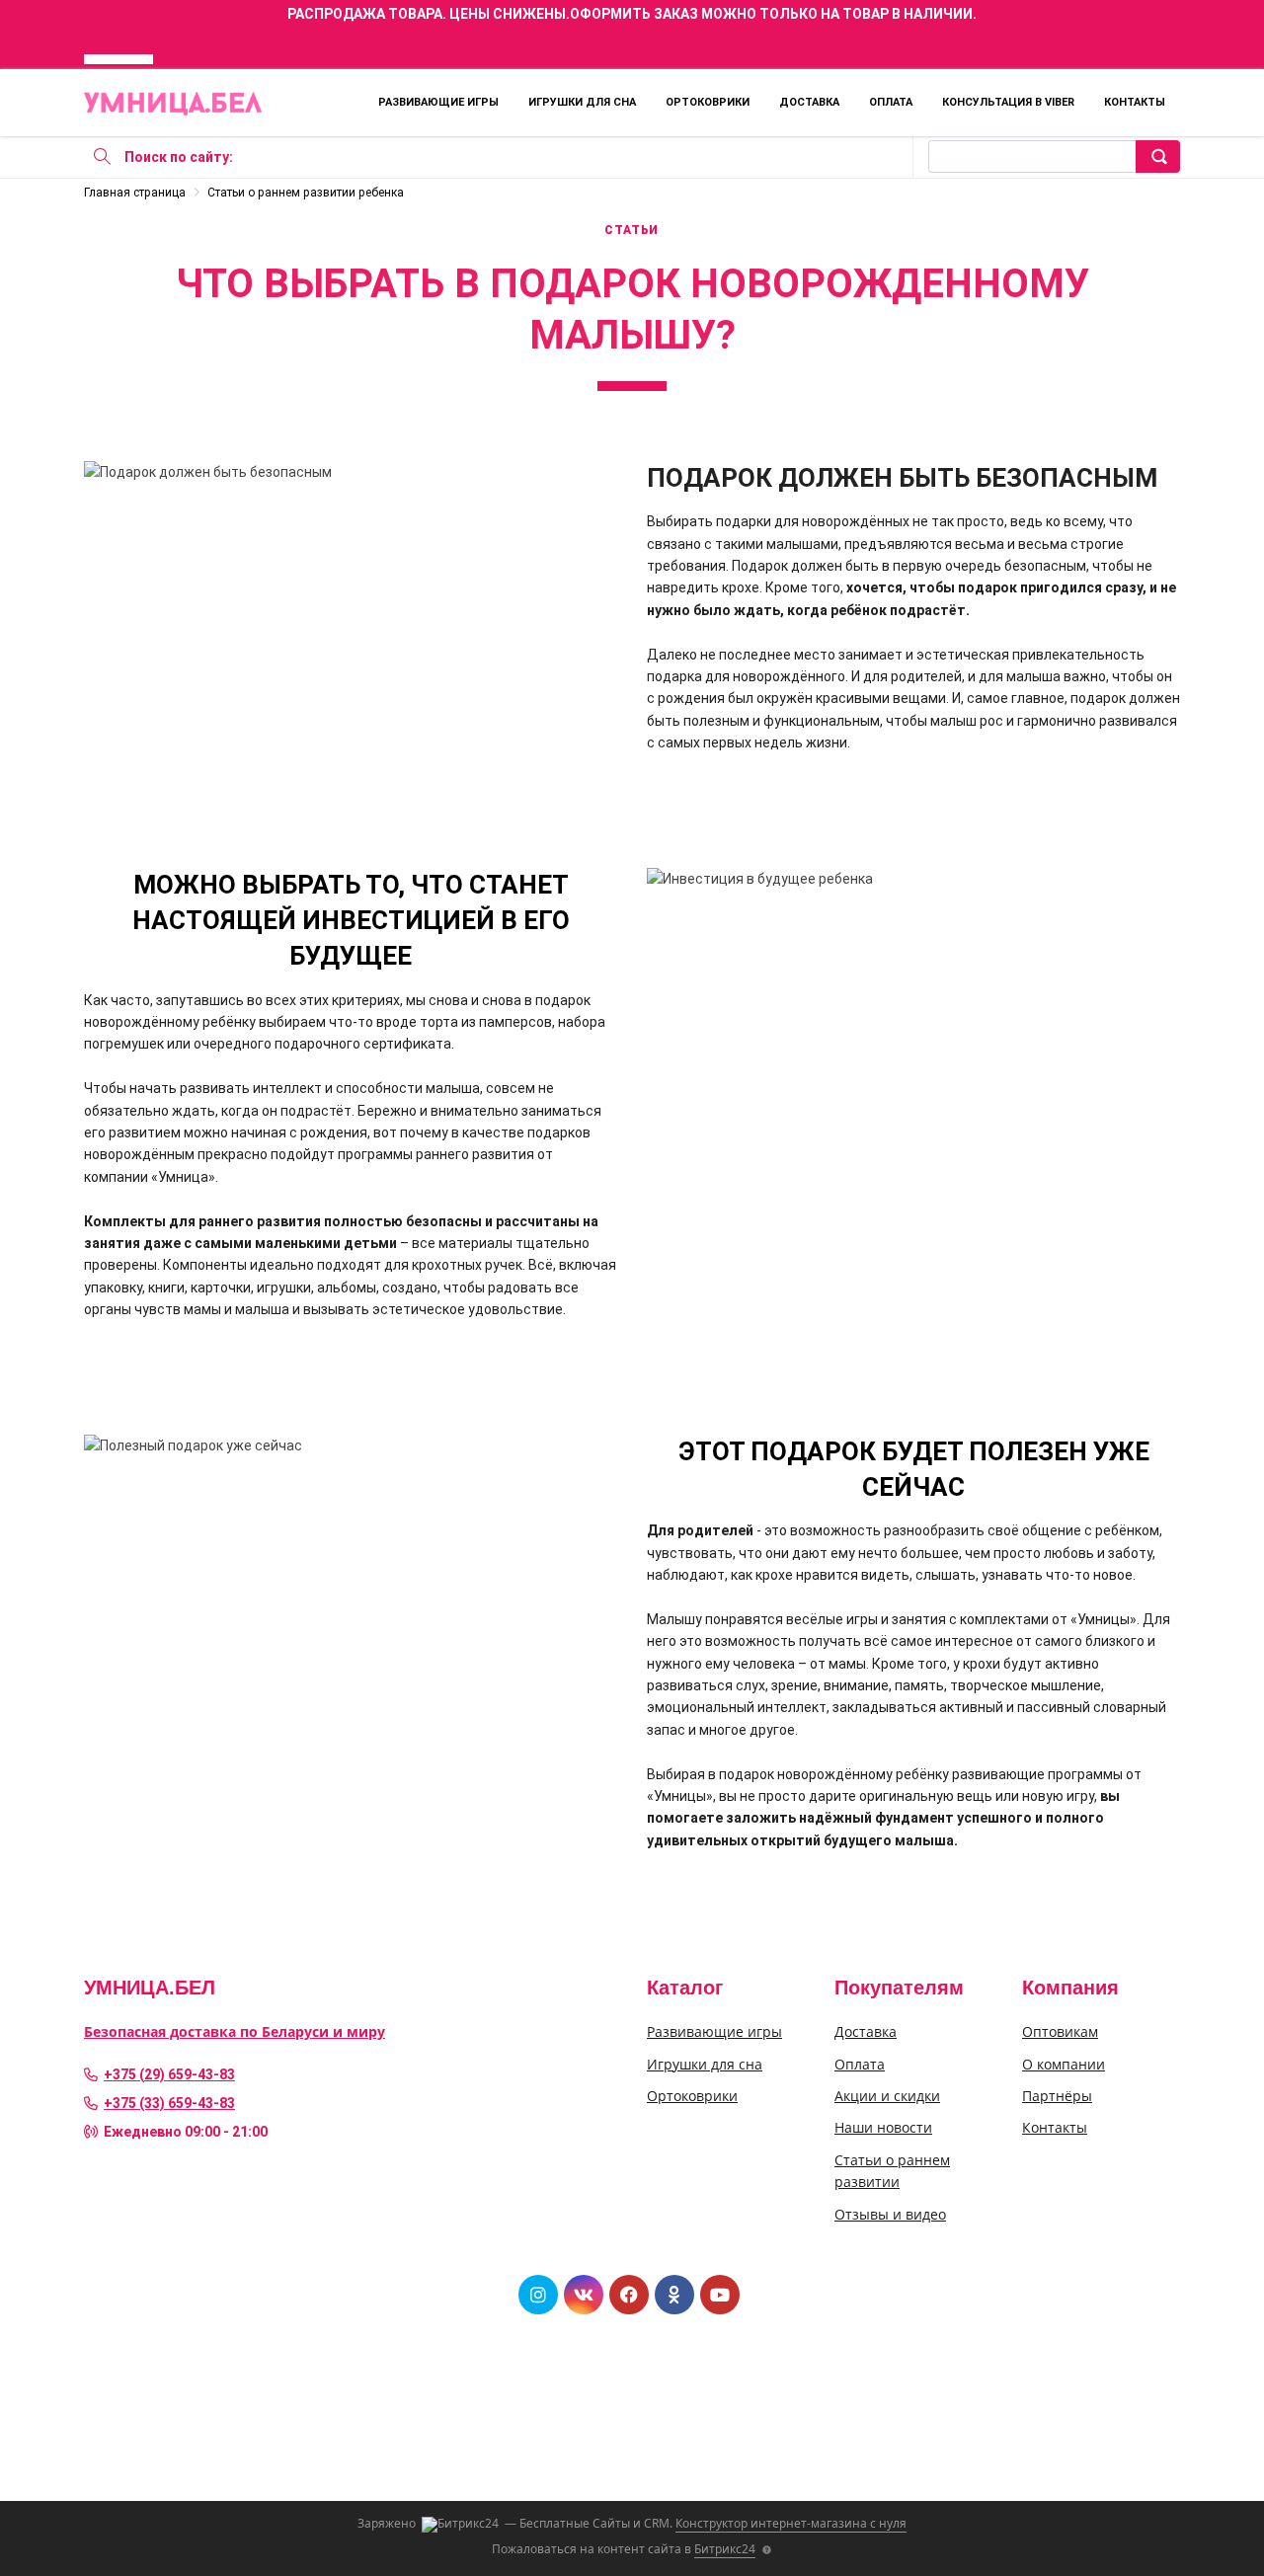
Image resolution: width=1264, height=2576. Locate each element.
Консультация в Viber (1008, 102)
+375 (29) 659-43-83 (169, 2074)
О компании (1064, 2064)
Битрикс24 (725, 2549)
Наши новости (883, 2127)
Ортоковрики (708, 102)
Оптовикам (1060, 2031)
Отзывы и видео (890, 2214)
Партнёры (1057, 2096)
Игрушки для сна (582, 102)
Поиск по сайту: (179, 157)
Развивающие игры (438, 102)
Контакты (1135, 102)
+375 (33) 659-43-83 (169, 2103)
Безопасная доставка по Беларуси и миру (235, 2031)
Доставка (809, 102)
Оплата (891, 102)
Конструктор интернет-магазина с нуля (791, 2523)
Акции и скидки (887, 2096)
